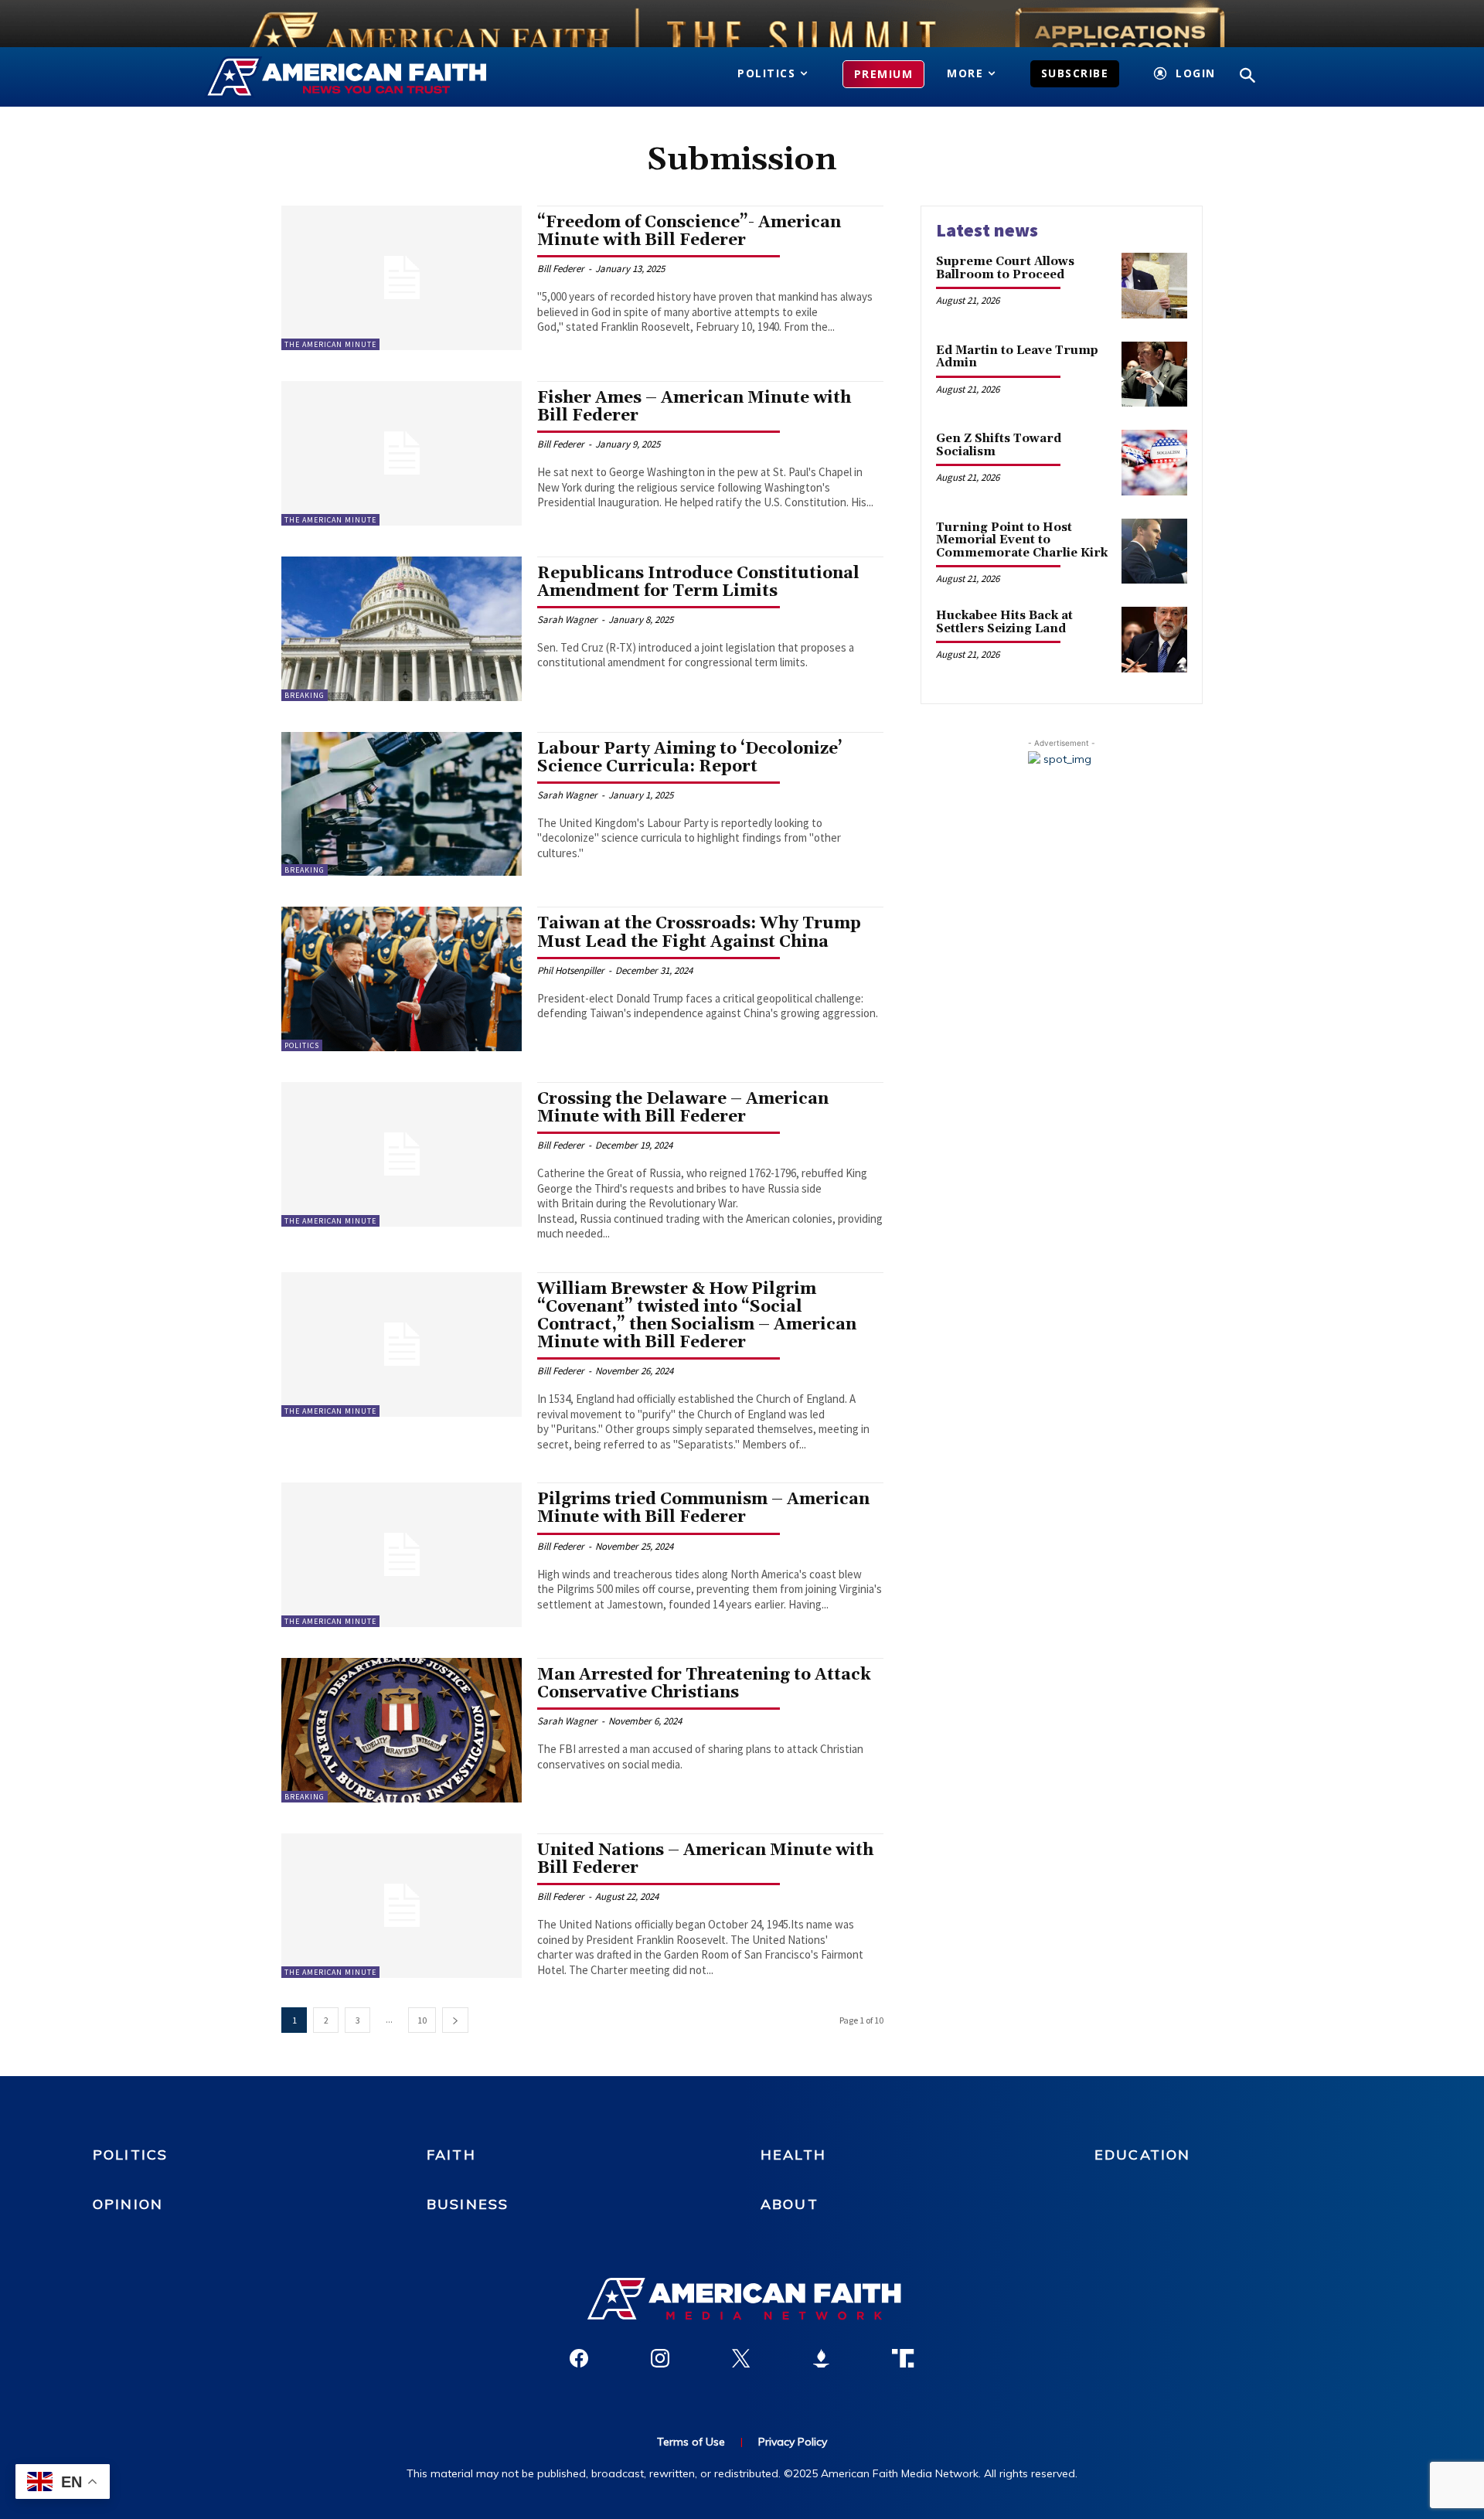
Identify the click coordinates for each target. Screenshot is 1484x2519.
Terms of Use (691, 2442)
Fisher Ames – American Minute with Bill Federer (694, 407)
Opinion (128, 2204)
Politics (302, 1045)
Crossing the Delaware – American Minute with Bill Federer (683, 1108)
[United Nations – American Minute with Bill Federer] (402, 1906)
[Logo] (369, 77)
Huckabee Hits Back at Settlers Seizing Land (1004, 622)
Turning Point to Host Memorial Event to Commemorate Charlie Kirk (1022, 540)
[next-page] (455, 2020)
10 (422, 2020)
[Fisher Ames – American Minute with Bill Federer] (402, 453)
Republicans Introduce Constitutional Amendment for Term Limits (698, 582)
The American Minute (330, 344)
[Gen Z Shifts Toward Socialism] (1154, 463)
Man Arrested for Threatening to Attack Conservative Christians (704, 1684)
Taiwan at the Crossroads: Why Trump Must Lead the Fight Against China (699, 933)
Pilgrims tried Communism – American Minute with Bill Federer (703, 1508)
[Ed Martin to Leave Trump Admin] (1154, 374)
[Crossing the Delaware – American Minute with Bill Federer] (402, 1154)
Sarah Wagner (567, 620)
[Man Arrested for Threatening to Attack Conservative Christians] (402, 1730)
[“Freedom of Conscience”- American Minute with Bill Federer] (402, 278)
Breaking (305, 695)
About (790, 2204)
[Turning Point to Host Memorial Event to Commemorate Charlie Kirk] (1154, 551)
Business (468, 2204)
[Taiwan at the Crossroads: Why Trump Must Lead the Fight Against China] (402, 979)
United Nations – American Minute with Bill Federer (705, 1859)
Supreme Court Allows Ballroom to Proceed (1005, 268)
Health (793, 2155)
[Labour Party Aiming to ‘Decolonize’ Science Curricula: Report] (402, 804)
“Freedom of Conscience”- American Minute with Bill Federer (689, 231)
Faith (451, 2155)
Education (1142, 2155)
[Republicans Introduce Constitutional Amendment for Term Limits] (402, 629)
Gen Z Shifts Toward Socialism (999, 445)
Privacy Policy (793, 2442)
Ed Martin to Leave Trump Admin (1017, 357)
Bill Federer (561, 269)
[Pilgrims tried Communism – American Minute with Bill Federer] (402, 1555)
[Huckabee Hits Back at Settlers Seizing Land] (1154, 640)
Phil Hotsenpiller (571, 970)
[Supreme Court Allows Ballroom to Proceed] (1154, 286)
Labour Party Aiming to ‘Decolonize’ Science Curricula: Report (690, 758)
